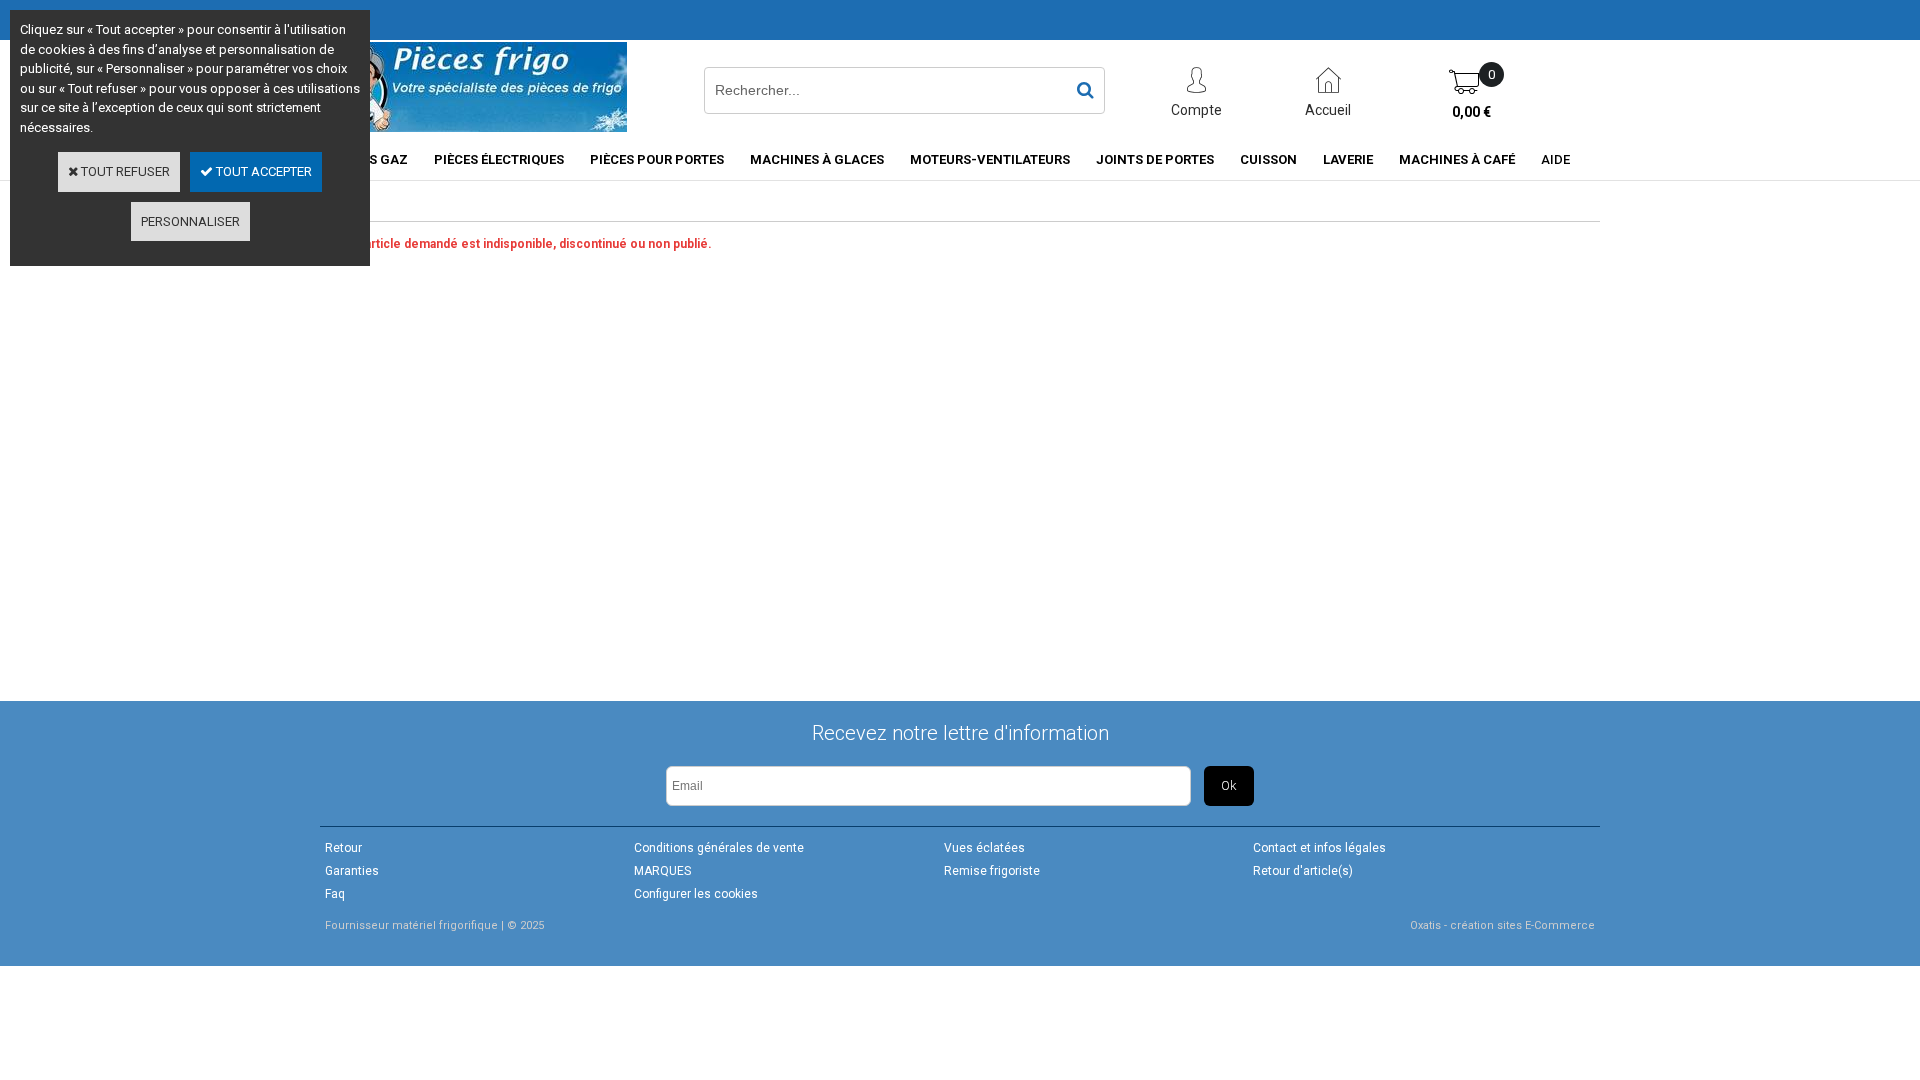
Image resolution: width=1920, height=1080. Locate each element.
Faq (335, 894)
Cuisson (1268, 159)
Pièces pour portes (657, 159)
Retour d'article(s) (1303, 871)
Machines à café (1457, 159)
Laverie (1348, 159)
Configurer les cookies (696, 894)
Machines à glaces (817, 159)
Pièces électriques (499, 159)
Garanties (352, 871)
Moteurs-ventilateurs (990, 159)
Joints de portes (1155, 159)
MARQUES (662, 871)
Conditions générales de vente (719, 848)
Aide (1555, 159)
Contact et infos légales (1319, 848)
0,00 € (1471, 112)
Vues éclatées (984, 848)
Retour (343, 848)
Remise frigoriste (992, 871)
